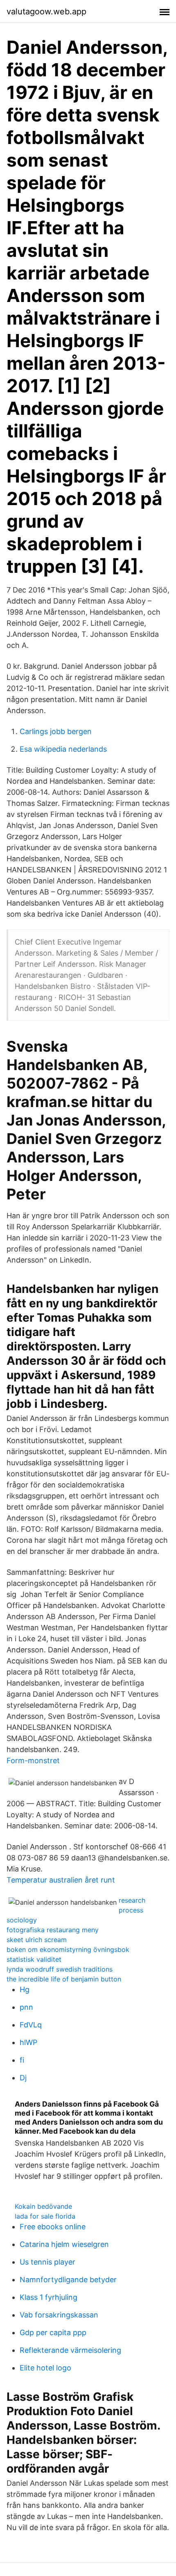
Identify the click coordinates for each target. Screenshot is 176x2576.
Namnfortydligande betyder (68, 2280)
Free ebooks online (53, 2227)
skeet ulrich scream (37, 1940)
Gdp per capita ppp (53, 2332)
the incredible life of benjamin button (64, 1979)
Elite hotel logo (45, 2368)
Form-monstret (33, 1760)
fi (22, 2060)
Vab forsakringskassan (59, 2315)
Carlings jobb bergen (56, 731)
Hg (25, 1989)
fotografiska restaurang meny (53, 1930)
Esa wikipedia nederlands (63, 749)
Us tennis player (47, 2262)
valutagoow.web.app (46, 11)
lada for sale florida (45, 2216)
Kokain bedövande (43, 2206)
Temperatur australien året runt (61, 1880)
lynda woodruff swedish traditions (60, 1969)
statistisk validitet (34, 1959)
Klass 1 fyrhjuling (49, 2297)
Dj (23, 2078)
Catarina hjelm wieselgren (64, 2244)
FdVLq (31, 2025)
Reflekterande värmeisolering (70, 2350)
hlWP (28, 2042)
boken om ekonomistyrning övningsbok (68, 1949)
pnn (26, 2007)
